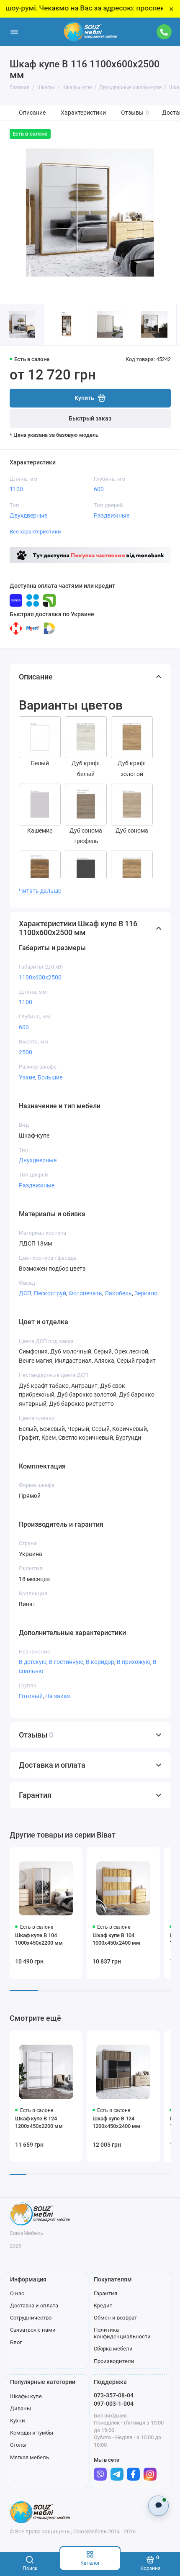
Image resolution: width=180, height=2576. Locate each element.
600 (99, 489)
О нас (17, 2293)
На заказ (58, 1696)
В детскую (33, 1662)
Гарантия (105, 2293)
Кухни (18, 2421)
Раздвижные (112, 515)
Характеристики (83, 113)
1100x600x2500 (40, 977)
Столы (18, 2445)
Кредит (103, 2306)
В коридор (100, 1662)
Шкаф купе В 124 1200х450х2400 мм (116, 2122)
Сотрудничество (31, 2318)
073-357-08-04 (114, 2395)
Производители (114, 2361)
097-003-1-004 (114, 2404)
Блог (16, 2342)
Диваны (21, 2408)
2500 (26, 1052)
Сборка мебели (113, 2349)
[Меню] (14, 32)
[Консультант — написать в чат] (158, 2506)
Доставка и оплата (34, 2306)
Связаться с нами (33, 2330)
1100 (16, 489)
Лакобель (118, 1293)
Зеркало (146, 1293)
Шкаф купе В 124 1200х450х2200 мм (39, 2122)
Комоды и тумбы (32, 2433)
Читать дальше (40, 891)
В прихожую (134, 1662)
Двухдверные (28, 515)
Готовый (31, 1696)
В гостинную (66, 1662)
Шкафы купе (26, 2396)
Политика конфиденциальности (122, 2333)
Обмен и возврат (115, 2318)
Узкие (27, 1077)
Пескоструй (50, 1293)
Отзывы (135, 113)
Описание (32, 113)
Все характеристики (35, 532)
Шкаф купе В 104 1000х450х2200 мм (39, 1939)
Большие (50, 1077)
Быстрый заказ (90, 419)
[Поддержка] (165, 32)
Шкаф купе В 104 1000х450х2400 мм (116, 1939)
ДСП (25, 1293)
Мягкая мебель (30, 2457)
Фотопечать (85, 1293)
